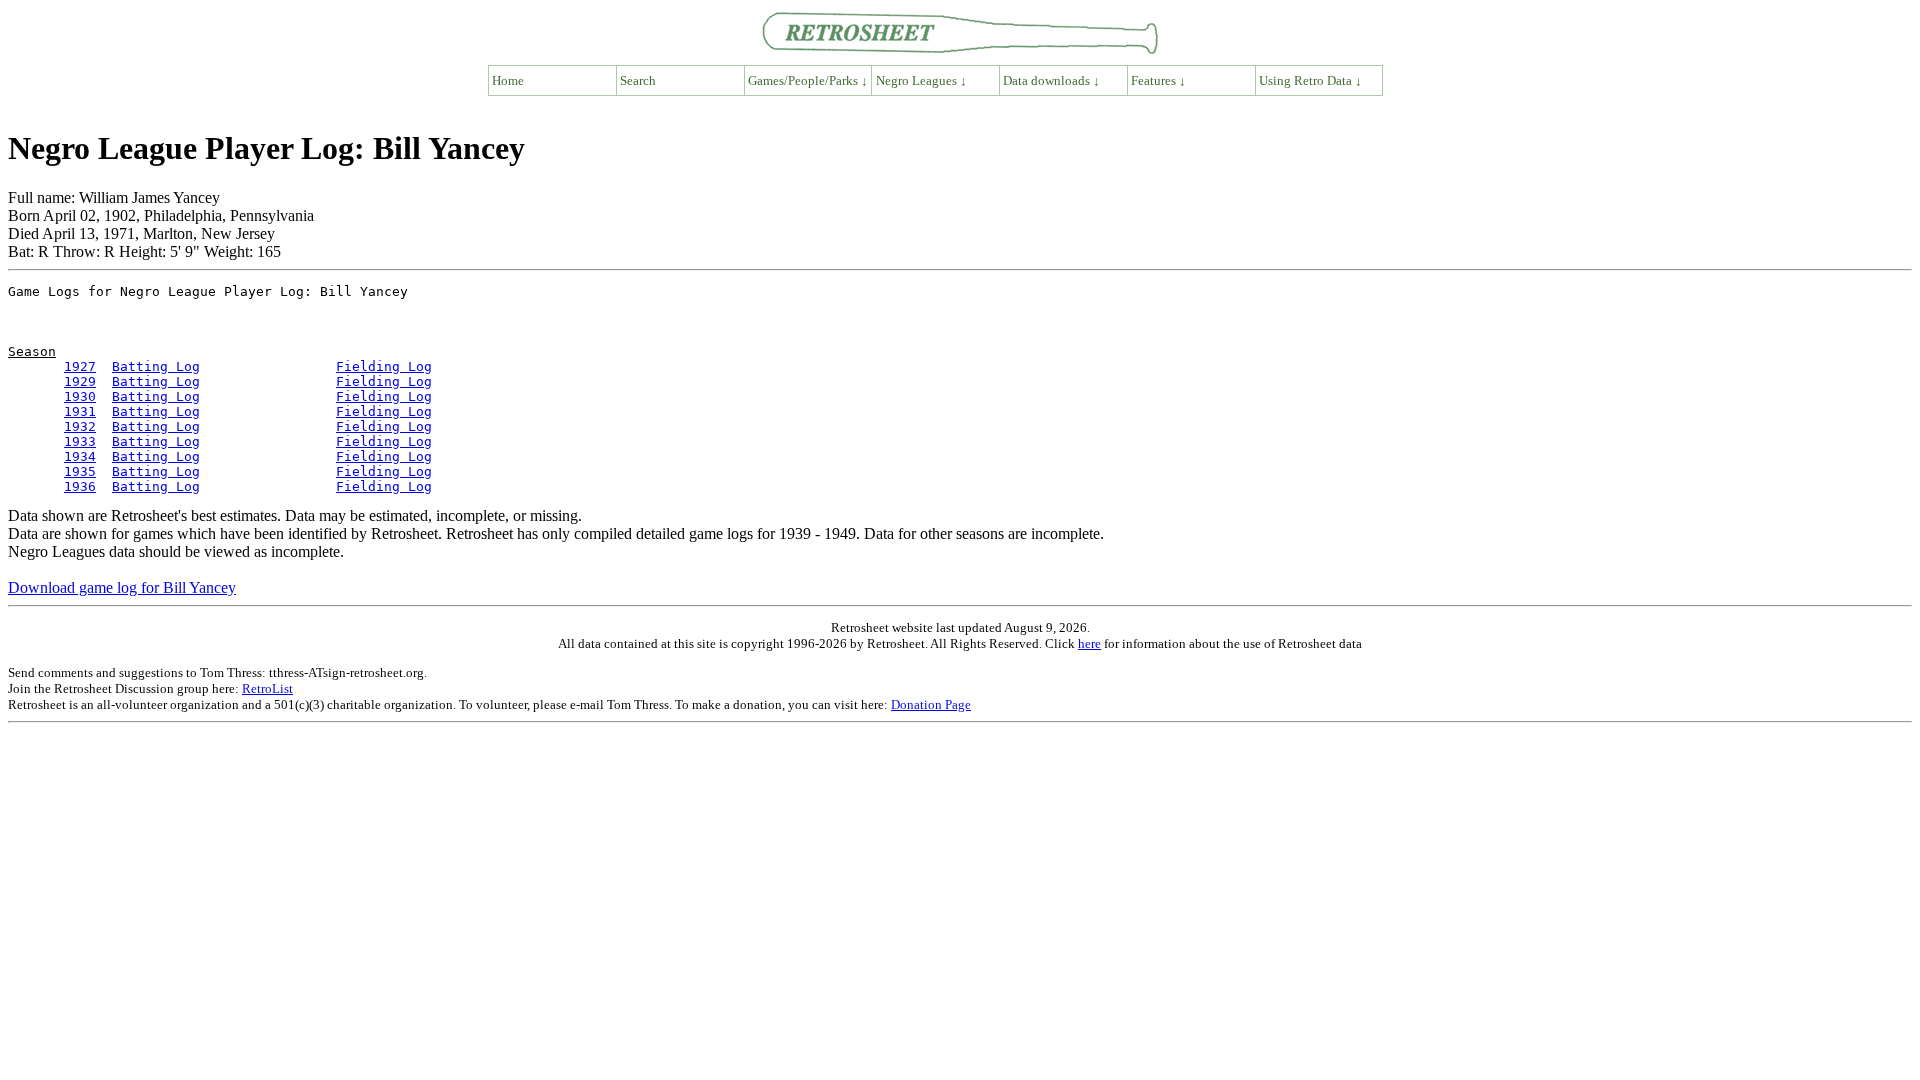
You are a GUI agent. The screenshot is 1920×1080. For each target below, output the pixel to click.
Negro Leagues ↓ (921, 80)
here (1089, 643)
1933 (80, 441)
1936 (80, 486)
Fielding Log (384, 366)
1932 (80, 426)
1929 (80, 381)
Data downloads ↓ (1051, 80)
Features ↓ (1158, 80)
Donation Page (931, 704)
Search (638, 80)
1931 (80, 411)
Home (508, 80)
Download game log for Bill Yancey (122, 587)
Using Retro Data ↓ (1310, 80)
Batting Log (156, 366)
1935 (80, 471)
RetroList (267, 688)
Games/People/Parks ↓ (808, 80)
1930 (80, 396)
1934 (80, 456)
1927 (80, 366)
